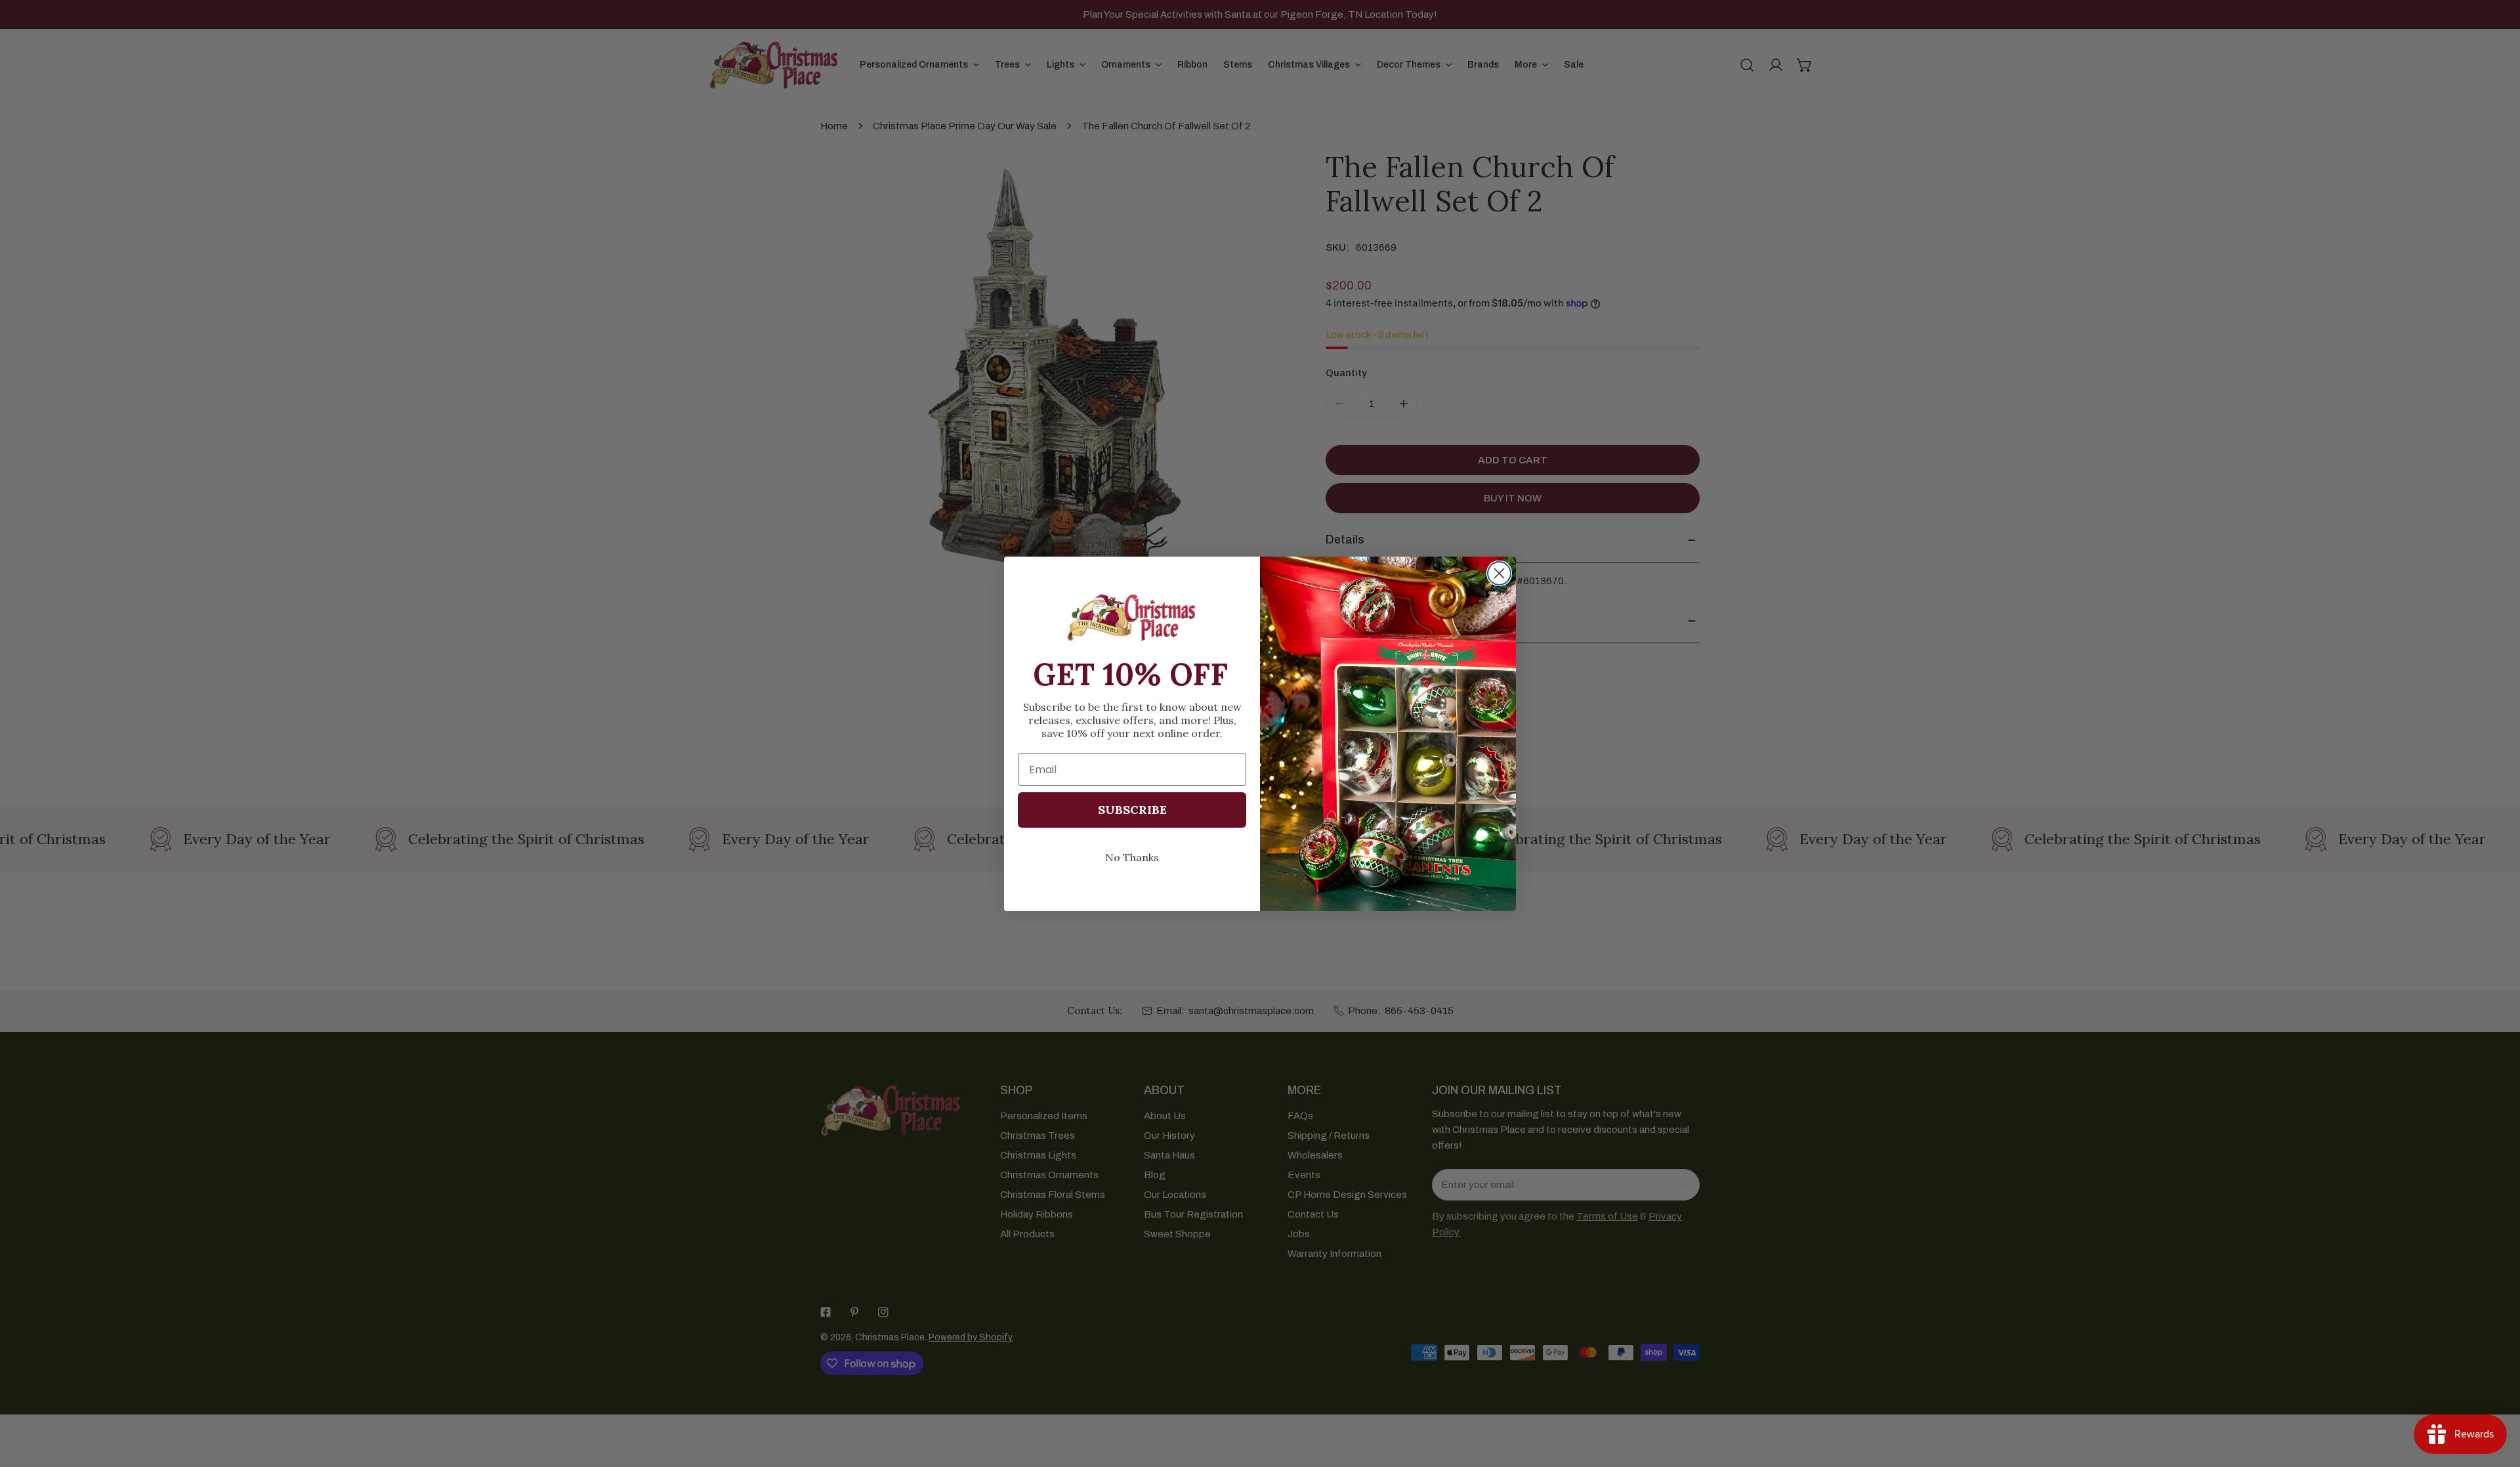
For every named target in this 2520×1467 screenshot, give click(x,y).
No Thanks (1132, 857)
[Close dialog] (1499, 573)
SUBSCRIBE (1132, 810)
